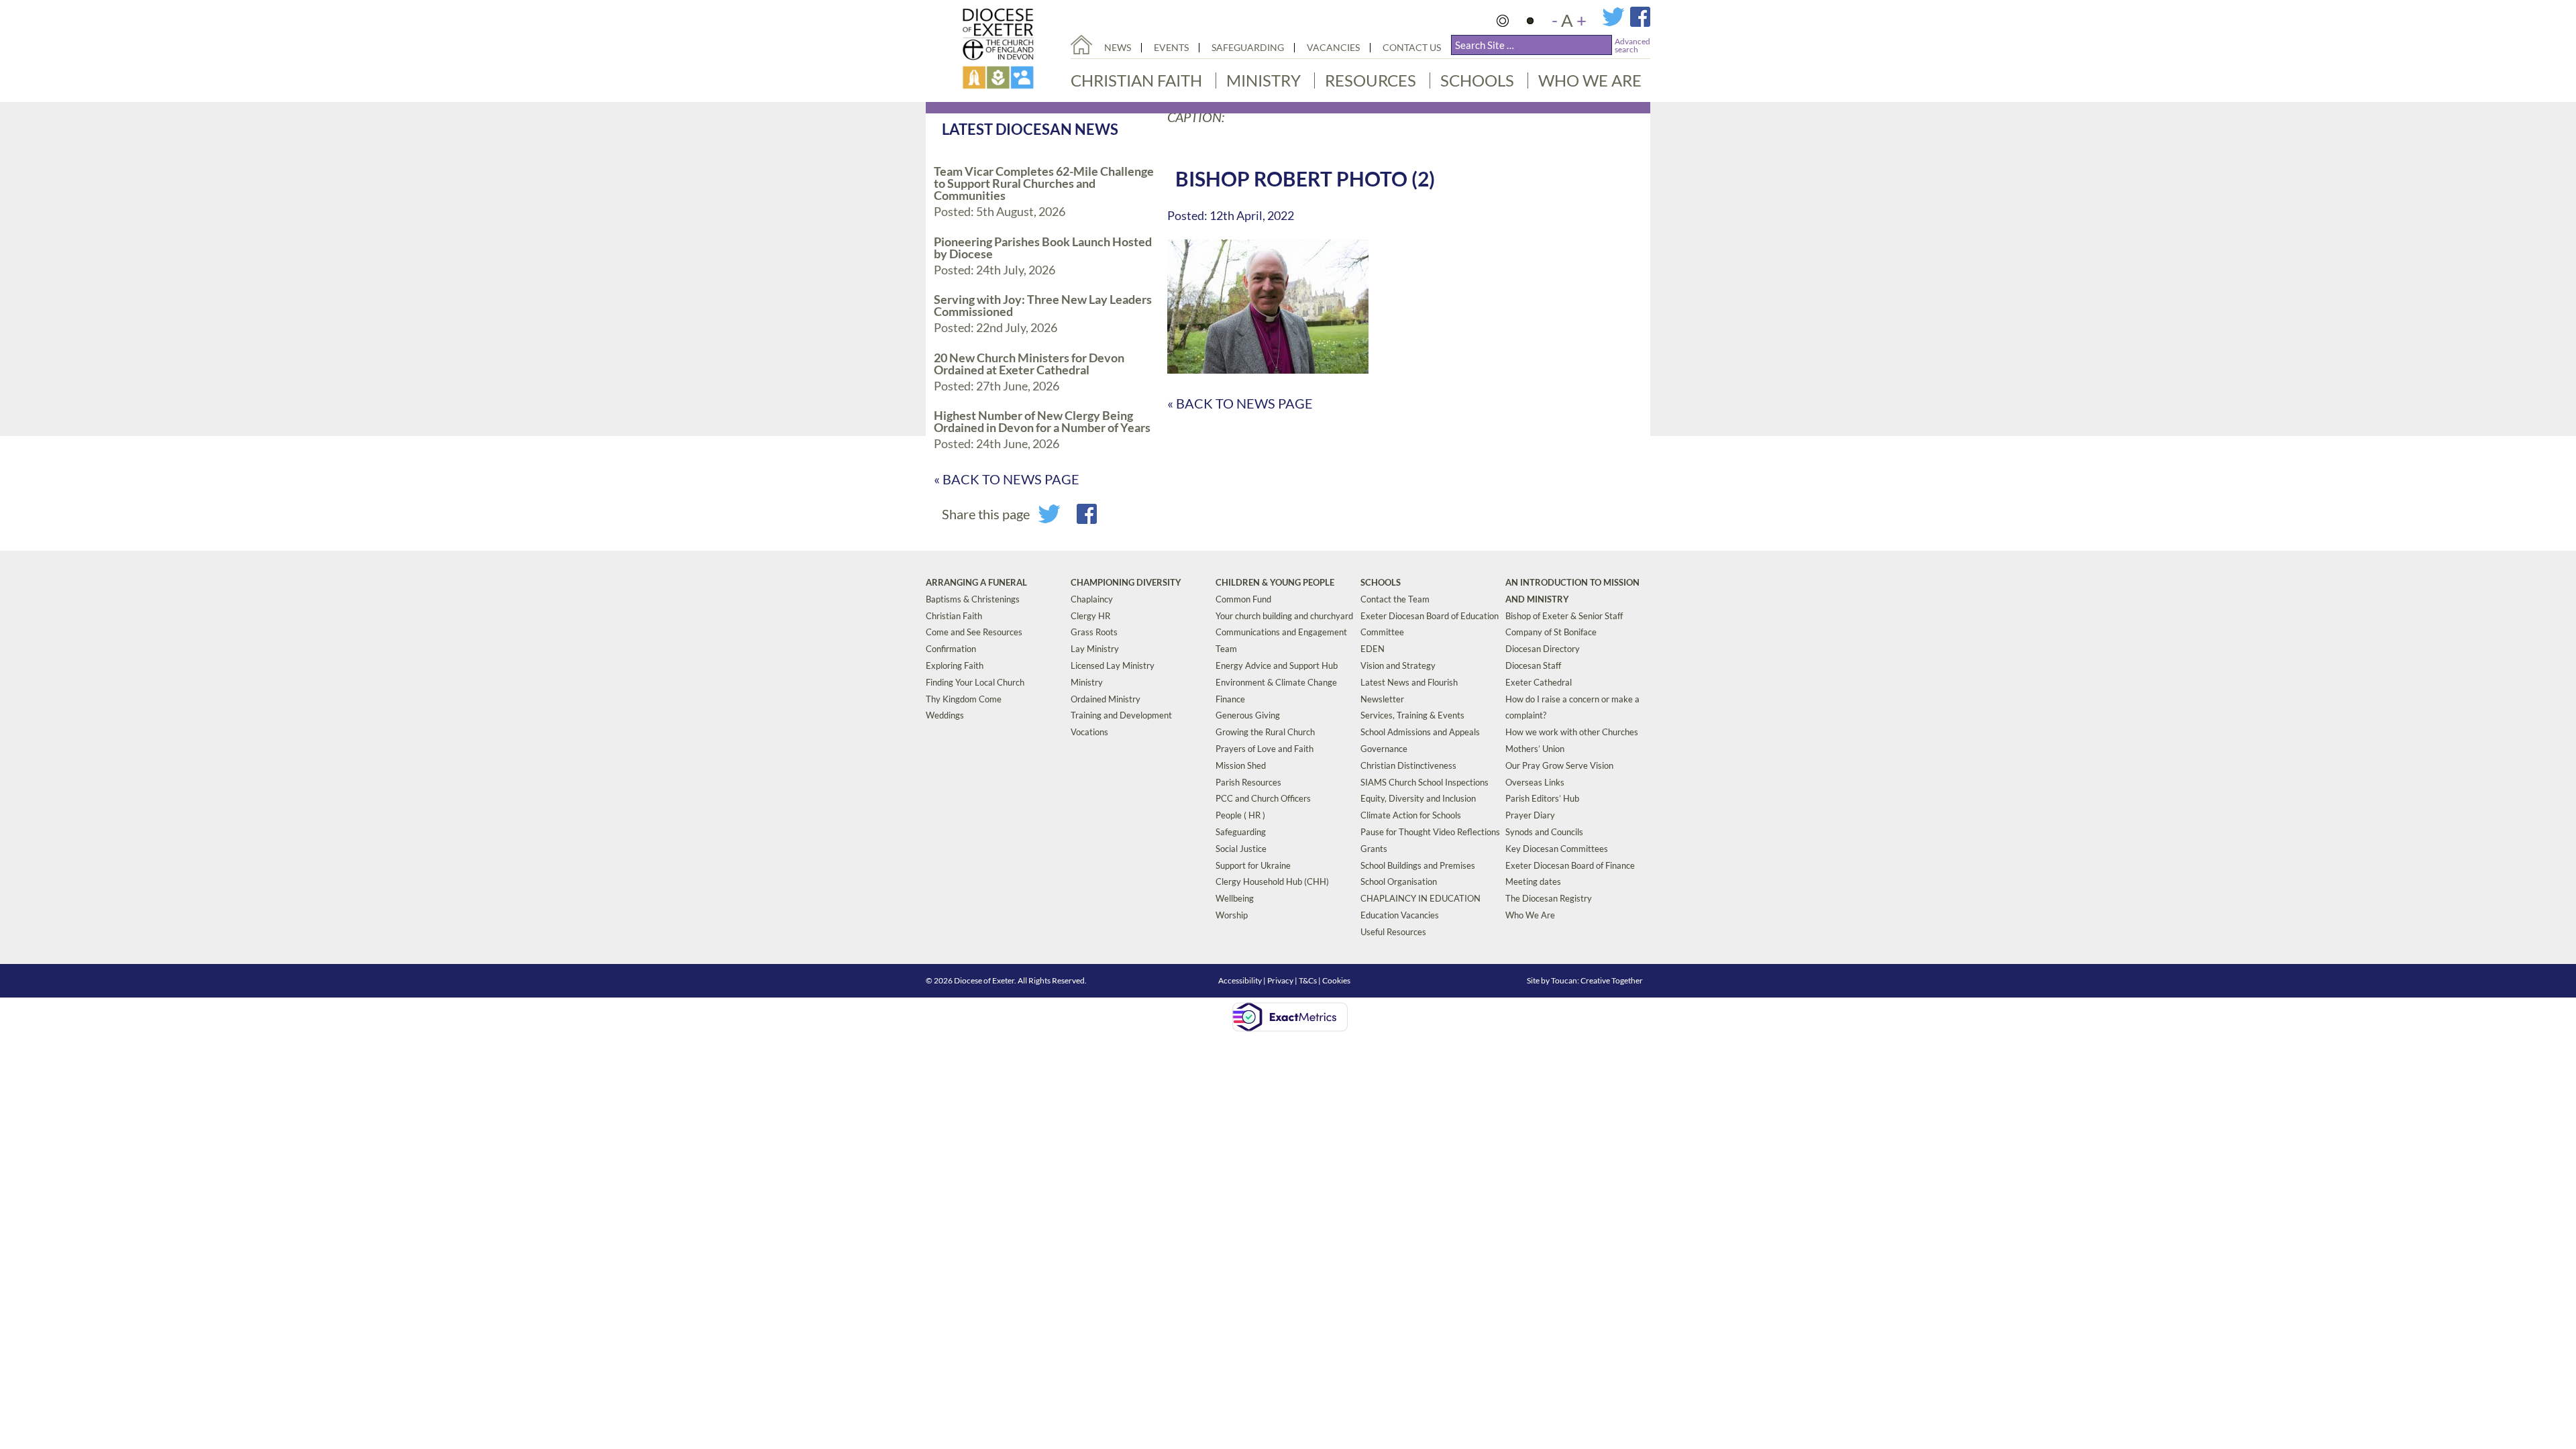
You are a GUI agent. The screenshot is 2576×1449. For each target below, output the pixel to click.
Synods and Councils (1544, 832)
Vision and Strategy (1398, 665)
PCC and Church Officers (1263, 798)
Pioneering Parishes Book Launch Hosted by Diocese (1043, 248)
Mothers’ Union (1535, 749)
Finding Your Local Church (975, 682)
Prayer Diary (1530, 815)
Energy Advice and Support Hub (1277, 665)
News (1118, 47)
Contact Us (1412, 47)
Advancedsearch (1632, 45)
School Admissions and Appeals (1420, 732)
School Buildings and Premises (1418, 865)
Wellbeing (1235, 898)
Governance (1384, 749)
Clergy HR (1090, 616)
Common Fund (1243, 599)
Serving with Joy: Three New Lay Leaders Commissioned (1043, 305)
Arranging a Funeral (976, 582)
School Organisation (1399, 881)
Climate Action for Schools (1411, 815)
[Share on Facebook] (1087, 519)
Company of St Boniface (1551, 632)
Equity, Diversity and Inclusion (1418, 798)
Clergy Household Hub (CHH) (1272, 881)
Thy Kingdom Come (964, 699)
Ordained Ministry (1106, 699)
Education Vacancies (1400, 915)
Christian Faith (1136, 80)
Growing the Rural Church (1265, 732)
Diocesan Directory (1543, 649)
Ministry (1264, 80)
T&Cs (1308, 980)
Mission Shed (1241, 765)
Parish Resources (1248, 782)
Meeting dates (1533, 881)
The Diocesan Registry (1549, 898)
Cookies (1336, 980)
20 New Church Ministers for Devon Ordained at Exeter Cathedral (1029, 364)
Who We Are (1590, 80)
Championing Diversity (1126, 582)
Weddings (945, 715)
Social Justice (1241, 849)
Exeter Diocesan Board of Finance (1570, 865)
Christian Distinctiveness (1408, 765)
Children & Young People (1275, 582)
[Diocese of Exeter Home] (1081, 45)
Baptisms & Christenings (973, 599)
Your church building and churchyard (1284, 616)
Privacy (1280, 980)
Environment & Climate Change (1276, 682)
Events (1171, 47)
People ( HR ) (1240, 815)
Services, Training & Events (1412, 715)
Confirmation (951, 649)
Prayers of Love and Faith (1265, 749)
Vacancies (1333, 47)
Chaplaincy (1092, 599)
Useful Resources (1393, 932)
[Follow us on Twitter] (1616, 23)
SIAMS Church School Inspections (1425, 782)
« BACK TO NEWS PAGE (1007, 479)
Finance (1230, 699)
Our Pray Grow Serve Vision (1559, 765)
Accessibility (1240, 980)
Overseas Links (1535, 782)
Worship (1232, 915)
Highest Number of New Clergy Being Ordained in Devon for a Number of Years (1042, 421)
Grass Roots (1094, 632)
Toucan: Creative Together (1597, 980)
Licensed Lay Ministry (1113, 665)
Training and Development (1121, 715)
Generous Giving (1248, 715)
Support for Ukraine (1253, 865)
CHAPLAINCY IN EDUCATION (1420, 898)
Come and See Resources (974, 632)
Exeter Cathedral (1539, 682)
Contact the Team (1395, 599)
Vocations (1089, 732)
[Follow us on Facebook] (1640, 23)
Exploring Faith (955, 665)
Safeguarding (1248, 47)
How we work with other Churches (1572, 732)
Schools (1477, 80)
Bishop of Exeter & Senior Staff (1564, 616)
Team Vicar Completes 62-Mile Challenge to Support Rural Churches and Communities (1044, 183)
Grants (1374, 849)
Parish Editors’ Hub (1542, 798)
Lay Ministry (1095, 649)
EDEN (1373, 649)
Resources (1371, 80)
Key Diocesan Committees (1557, 849)
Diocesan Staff (1533, 665)
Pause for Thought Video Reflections (1430, 832)
